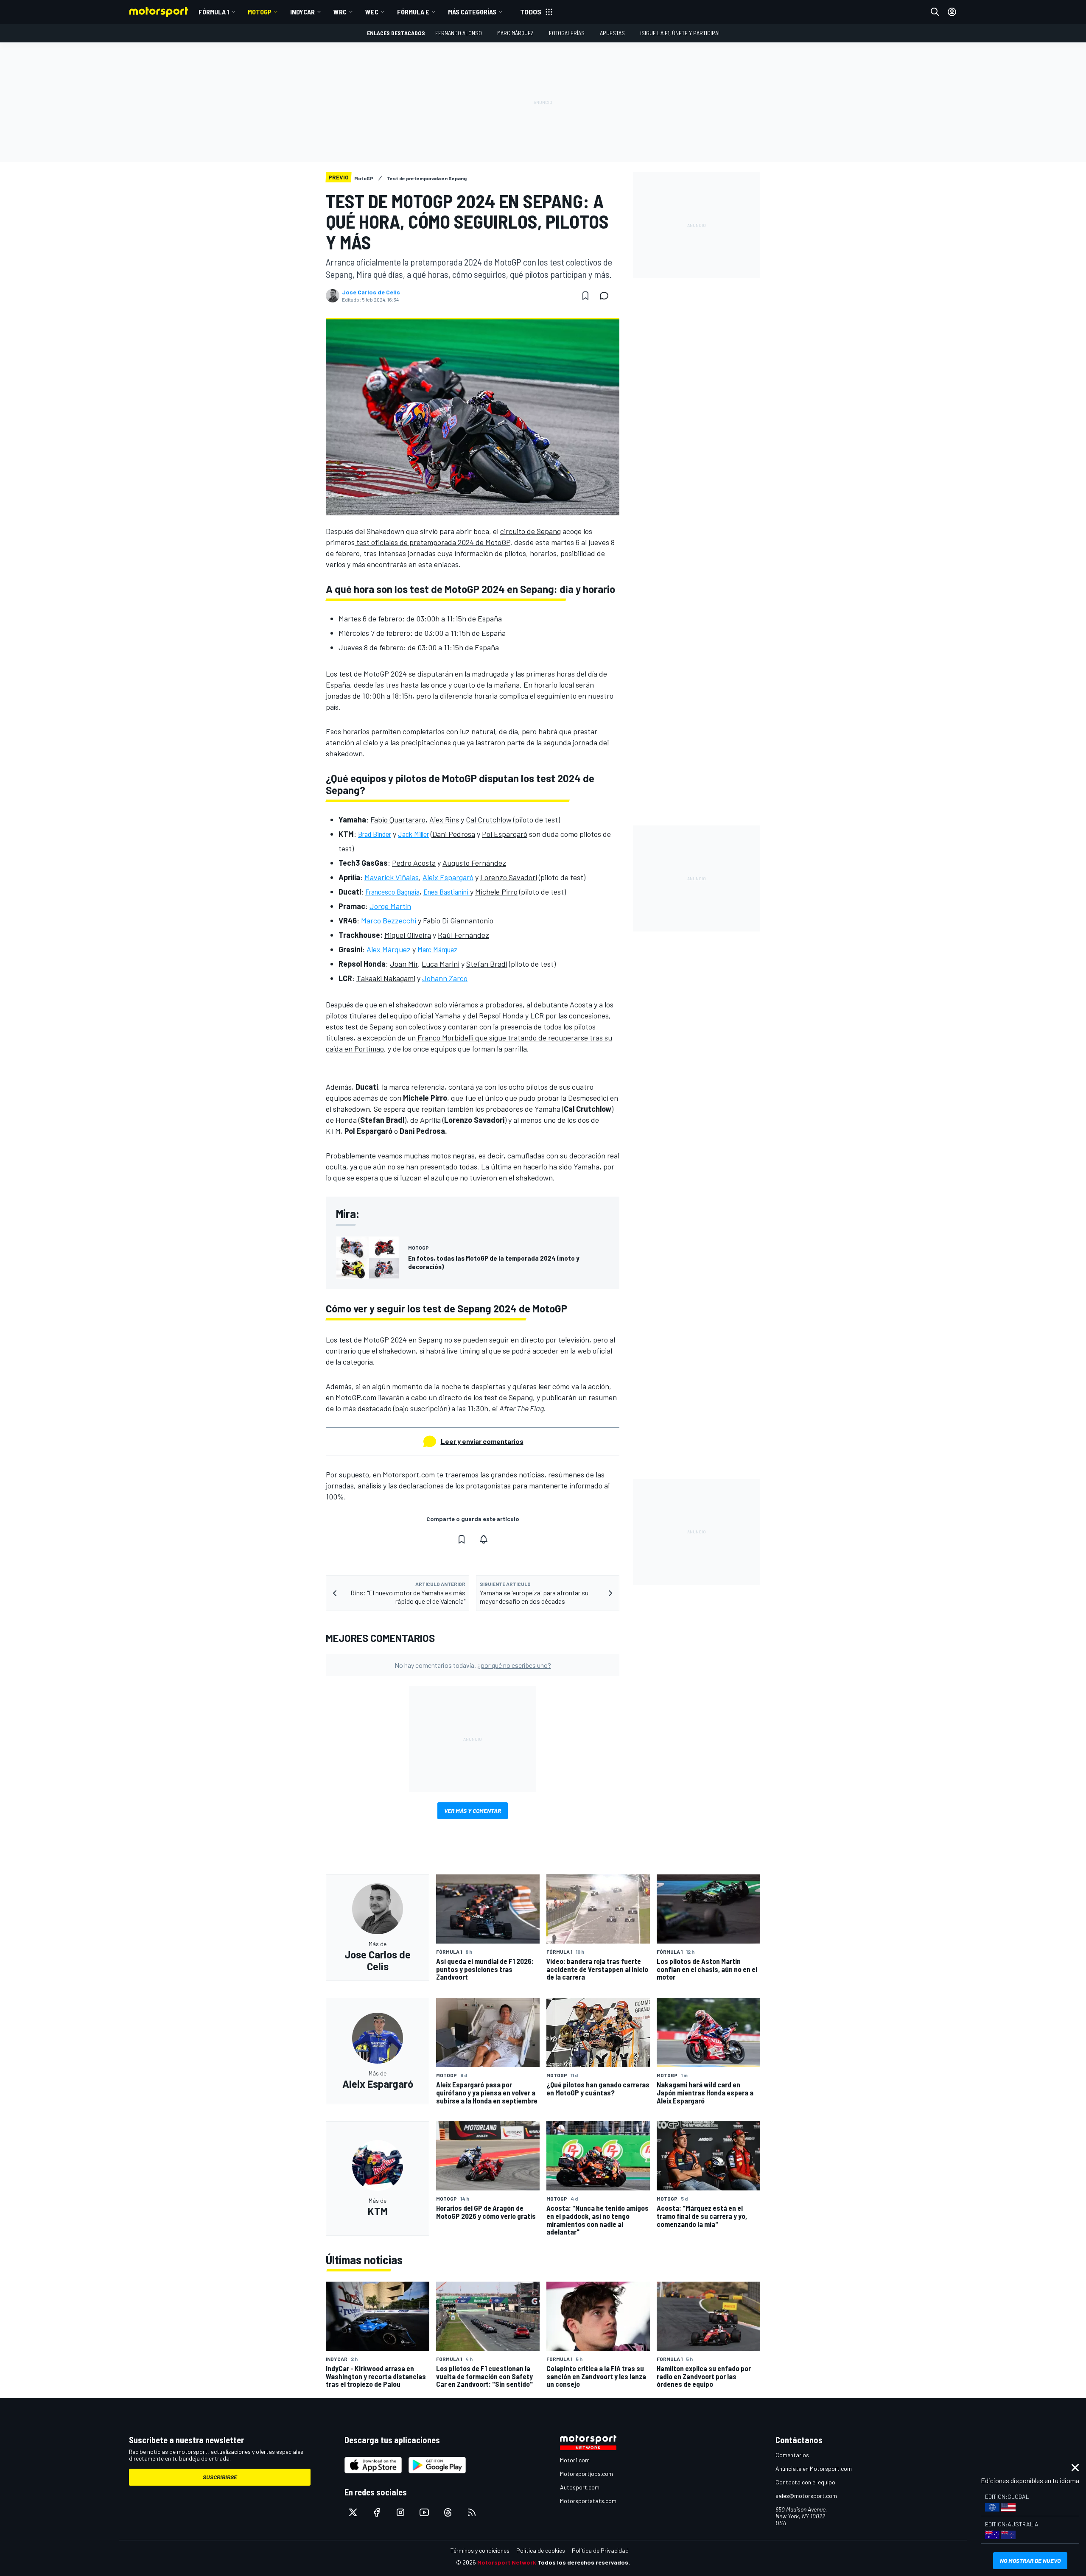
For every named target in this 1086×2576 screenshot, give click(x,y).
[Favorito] (585, 296)
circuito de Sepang (530, 531)
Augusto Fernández (474, 863)
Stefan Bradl (487, 964)
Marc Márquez (515, 33)
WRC (340, 12)
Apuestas (612, 33)
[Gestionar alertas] (484, 1539)
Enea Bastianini (447, 892)
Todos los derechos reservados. (584, 2562)
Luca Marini (441, 964)
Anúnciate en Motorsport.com (814, 2468)
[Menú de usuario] (952, 12)
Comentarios (792, 2455)
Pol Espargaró (505, 834)
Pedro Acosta (414, 863)
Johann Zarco (445, 978)
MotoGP (260, 12)
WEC (372, 12)
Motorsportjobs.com (586, 2474)
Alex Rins (444, 820)
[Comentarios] (607, 296)
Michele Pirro (496, 892)
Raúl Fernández (463, 935)
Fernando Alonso (459, 33)
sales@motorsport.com (806, 2496)
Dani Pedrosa (454, 834)
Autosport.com (580, 2487)
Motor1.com (575, 2460)
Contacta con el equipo (805, 2482)
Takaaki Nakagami (386, 978)
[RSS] (472, 2512)
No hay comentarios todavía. (473, 1665)
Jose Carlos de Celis (371, 292)
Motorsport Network (507, 2562)
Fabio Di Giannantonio (458, 920)
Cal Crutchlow (489, 820)
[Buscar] (935, 12)
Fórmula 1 (214, 12)
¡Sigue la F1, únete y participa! (680, 33)
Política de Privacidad (600, 2550)
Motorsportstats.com (588, 2501)
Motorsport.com (409, 1474)
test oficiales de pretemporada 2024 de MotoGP (432, 542)
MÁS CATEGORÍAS (472, 12)
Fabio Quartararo (398, 820)
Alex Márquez (389, 949)
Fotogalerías (567, 33)
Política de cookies (541, 2550)
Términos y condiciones (480, 2550)
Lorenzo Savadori (509, 877)
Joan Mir (404, 964)
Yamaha (448, 1015)
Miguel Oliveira (408, 935)
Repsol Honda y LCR (511, 1015)
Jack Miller (413, 834)
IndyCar (302, 12)
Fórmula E (413, 12)
